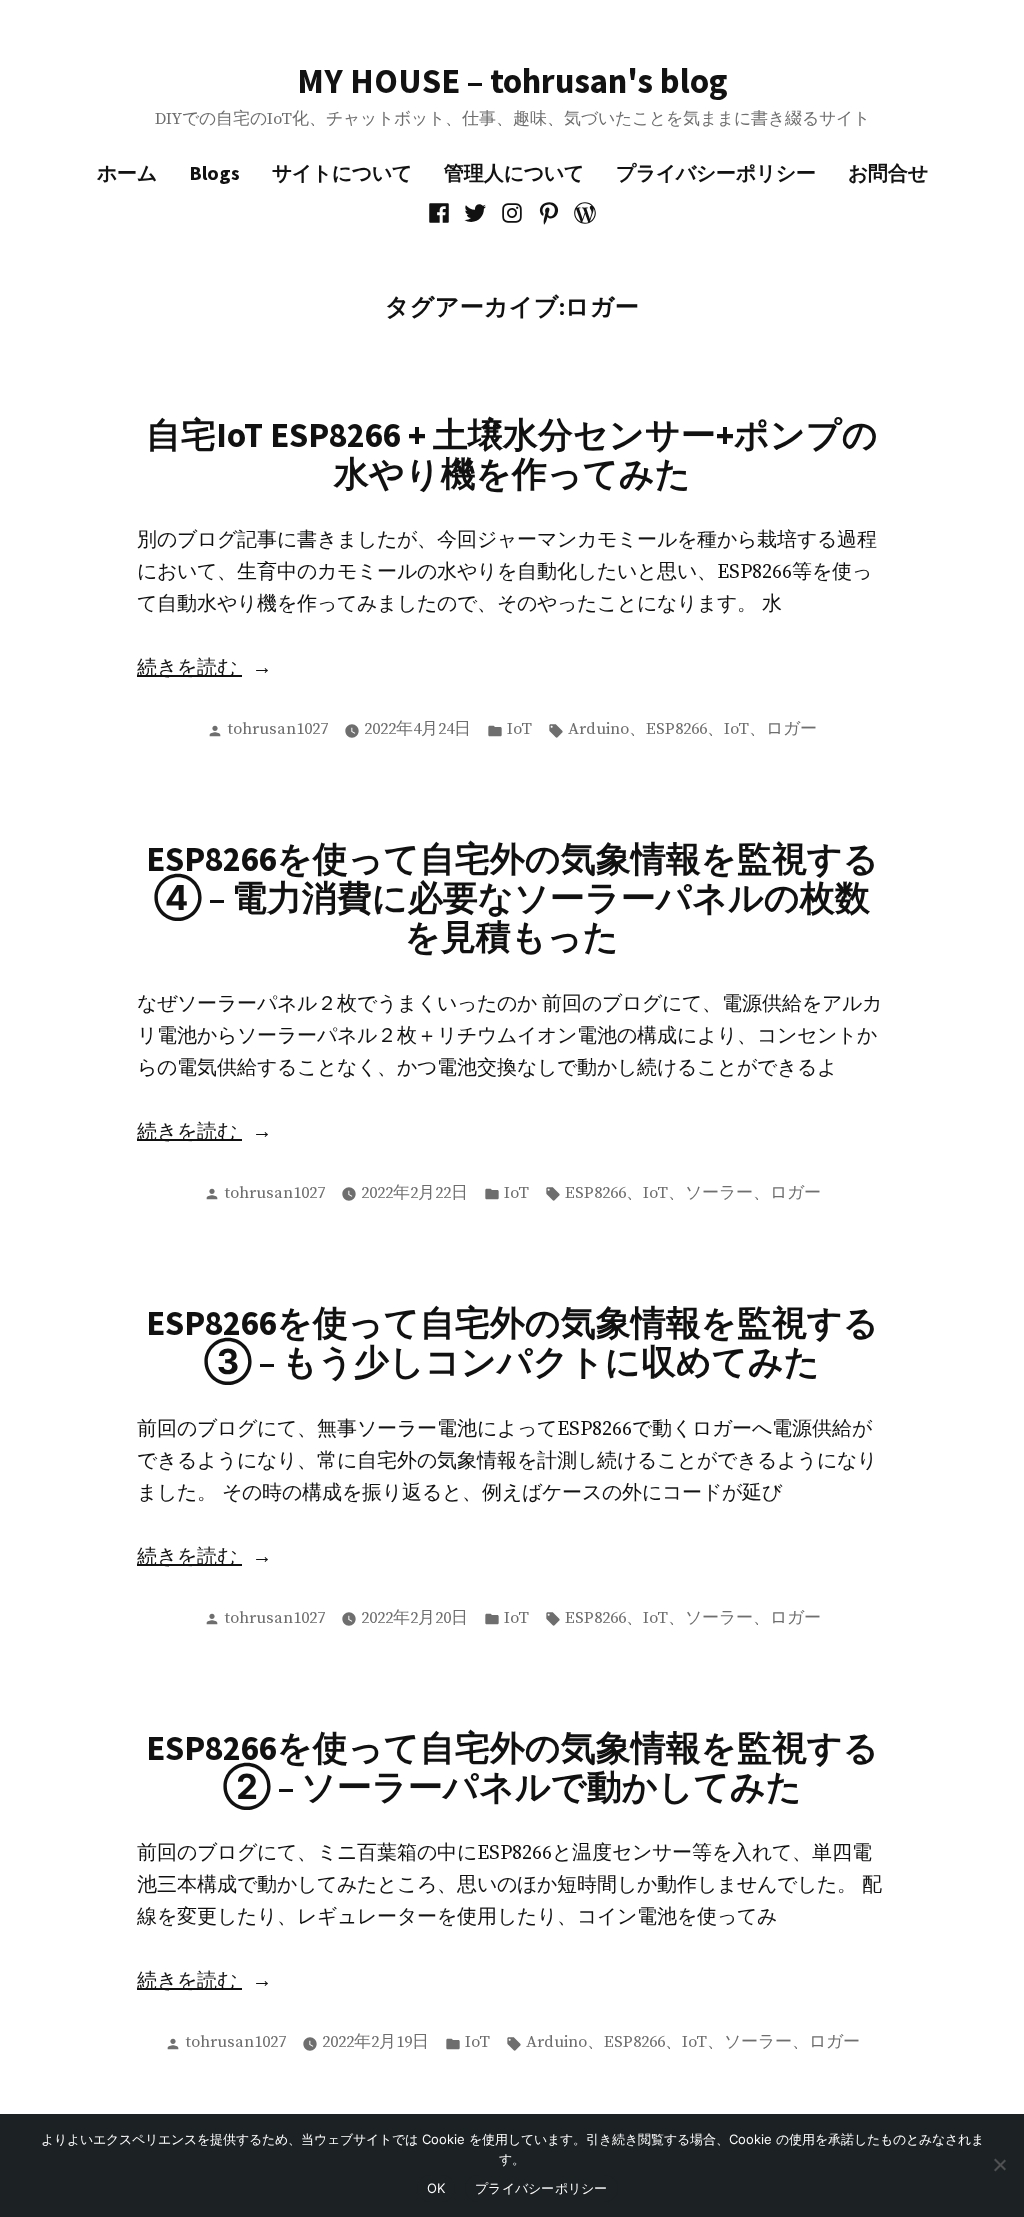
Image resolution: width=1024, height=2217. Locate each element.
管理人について (514, 172)
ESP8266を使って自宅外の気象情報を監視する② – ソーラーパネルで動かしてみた (512, 1767)
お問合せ (888, 172)
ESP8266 (676, 729)
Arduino (598, 729)
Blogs (214, 172)
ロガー (791, 729)
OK (436, 2188)
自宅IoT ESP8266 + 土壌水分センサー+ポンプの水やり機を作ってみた (512, 454)
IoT (519, 729)
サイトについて (342, 172)
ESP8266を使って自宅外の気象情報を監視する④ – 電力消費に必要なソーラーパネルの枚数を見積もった (512, 897)
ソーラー (719, 1193)
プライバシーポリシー (716, 172)
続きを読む (226, 670)
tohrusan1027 (277, 729)
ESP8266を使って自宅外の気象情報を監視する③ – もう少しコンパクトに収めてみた (512, 1342)
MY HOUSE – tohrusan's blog (512, 80)
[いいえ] (999, 2165)
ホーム (127, 172)
